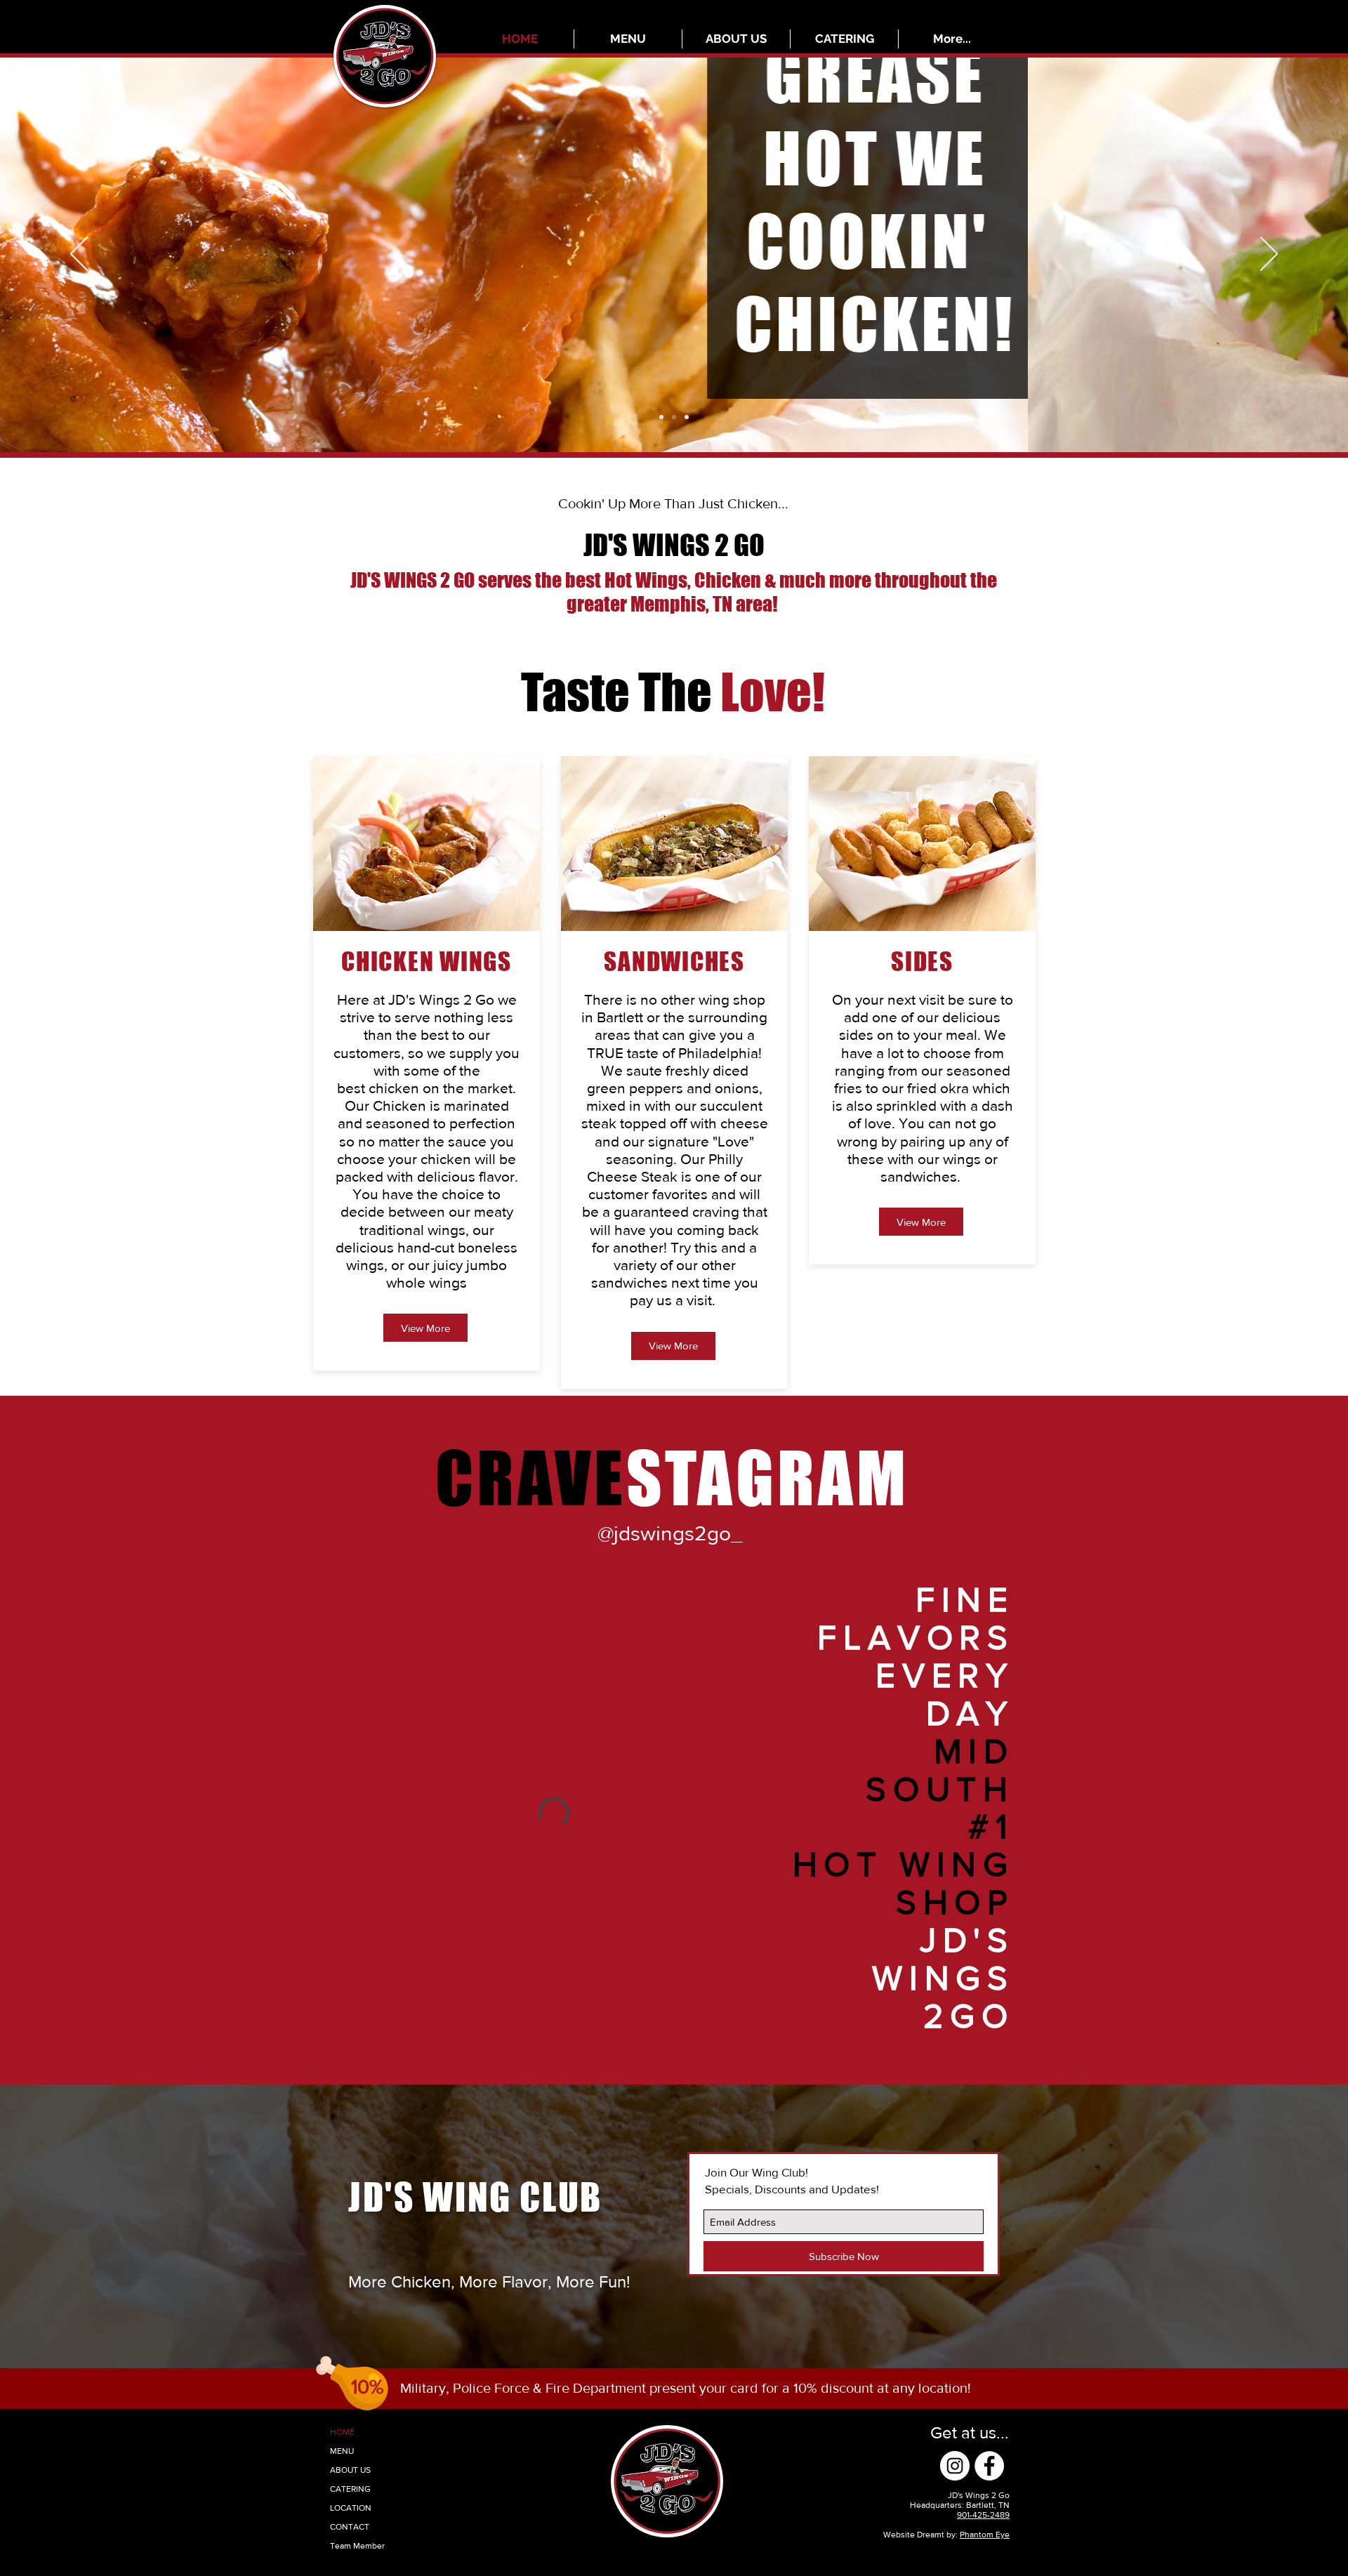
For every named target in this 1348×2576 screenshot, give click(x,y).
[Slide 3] (687, 417)
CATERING (350, 2489)
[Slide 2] (661, 417)
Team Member (357, 2546)
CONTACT (350, 2527)
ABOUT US (350, 2470)
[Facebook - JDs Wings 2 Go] (989, 2466)
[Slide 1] (674, 417)
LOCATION (351, 2508)
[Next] (1269, 255)
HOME (342, 2432)
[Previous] (79, 255)
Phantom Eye (985, 2535)
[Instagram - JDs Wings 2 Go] (955, 2466)
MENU (342, 2451)
